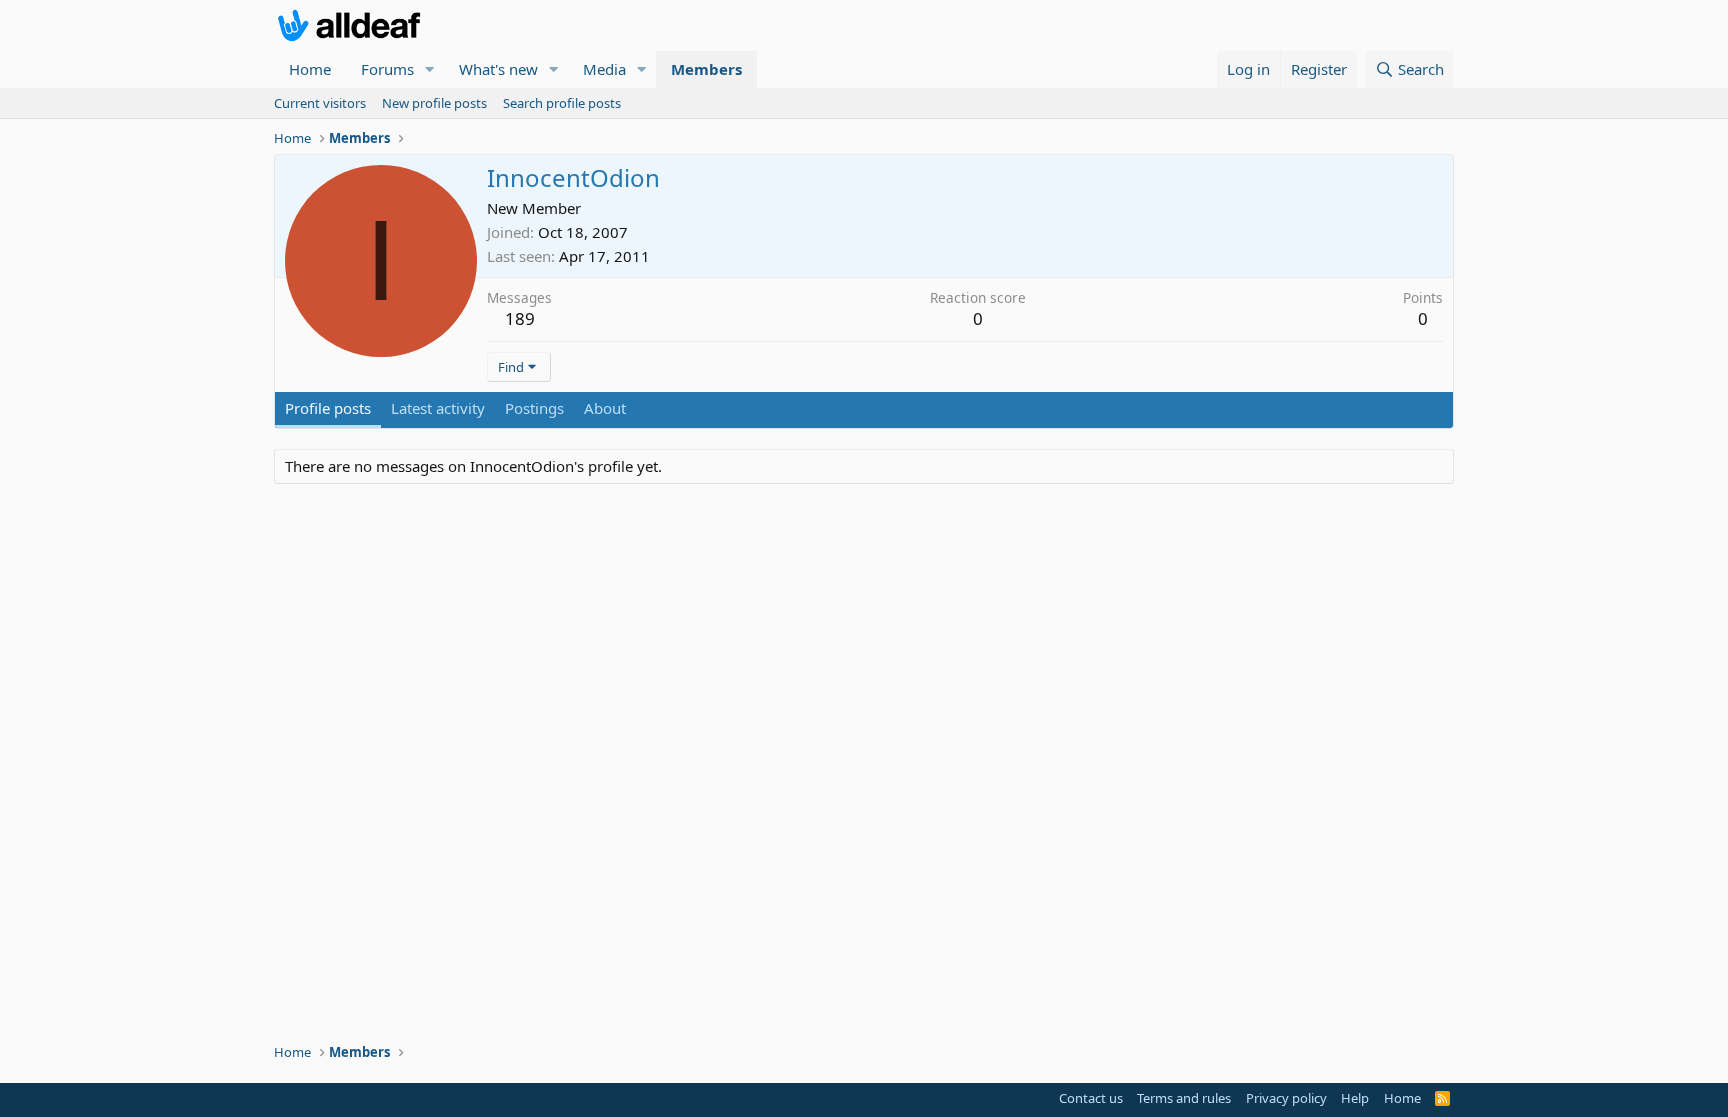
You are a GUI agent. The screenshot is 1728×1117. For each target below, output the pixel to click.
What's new (498, 69)
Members (706, 69)
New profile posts (434, 103)
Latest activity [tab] (438, 408)
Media (604, 69)
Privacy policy (1286, 1098)
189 (520, 318)
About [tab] (605, 408)
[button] (430, 69)
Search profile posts (562, 103)
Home (310, 69)
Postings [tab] (534, 408)
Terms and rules (1184, 1098)
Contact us (1091, 1098)
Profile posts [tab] (328, 408)
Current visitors (320, 103)
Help (1355, 1098)
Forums (387, 69)
